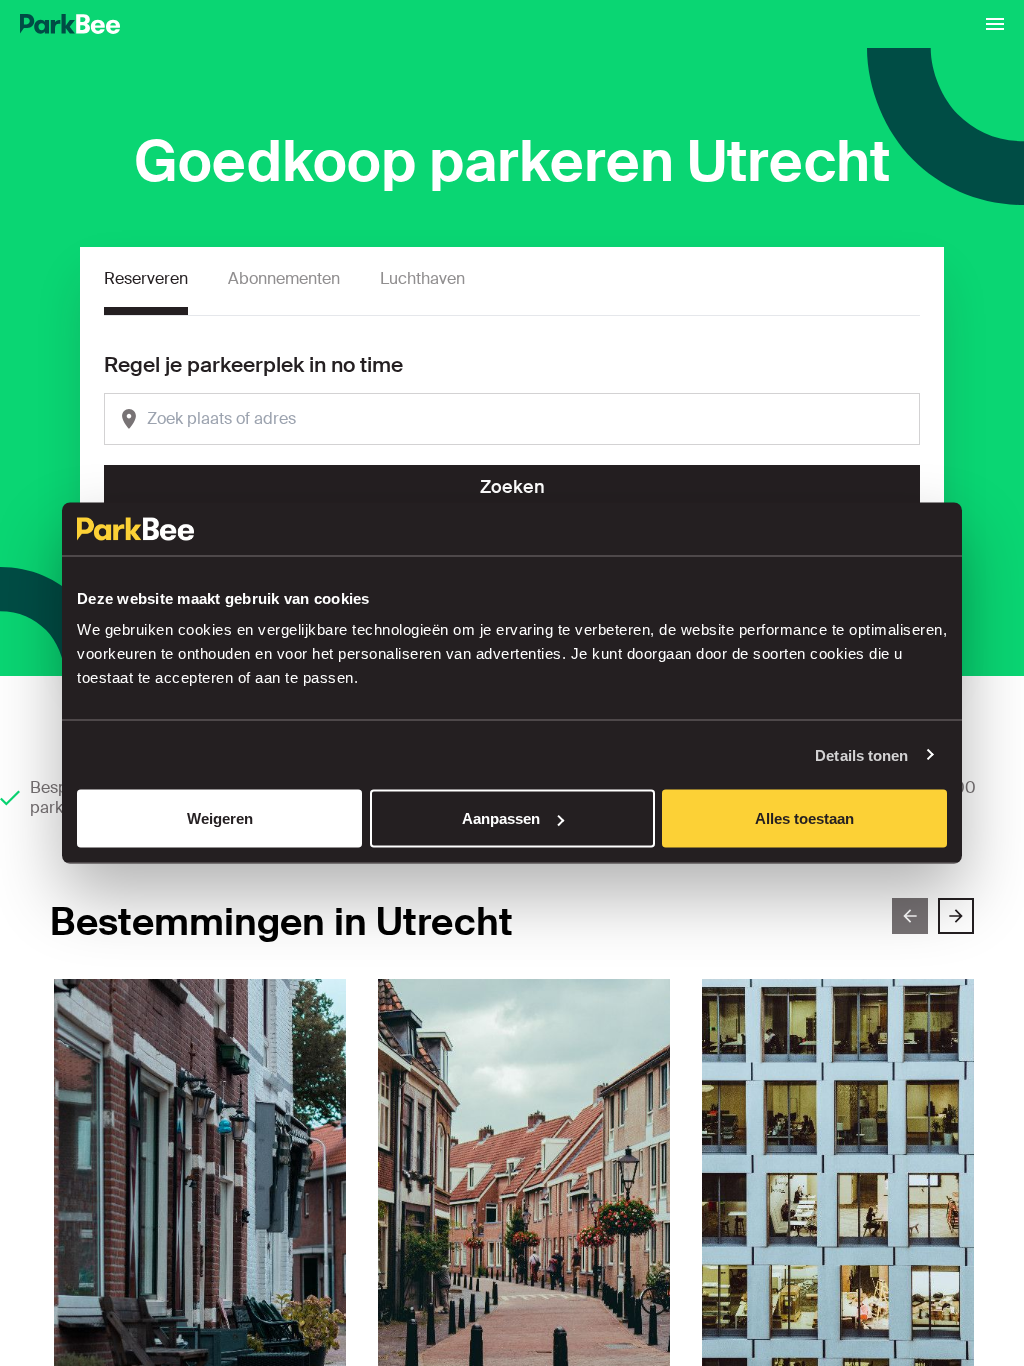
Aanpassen (501, 818)
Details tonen (861, 754)
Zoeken (512, 487)
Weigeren (220, 818)
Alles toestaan (804, 818)
